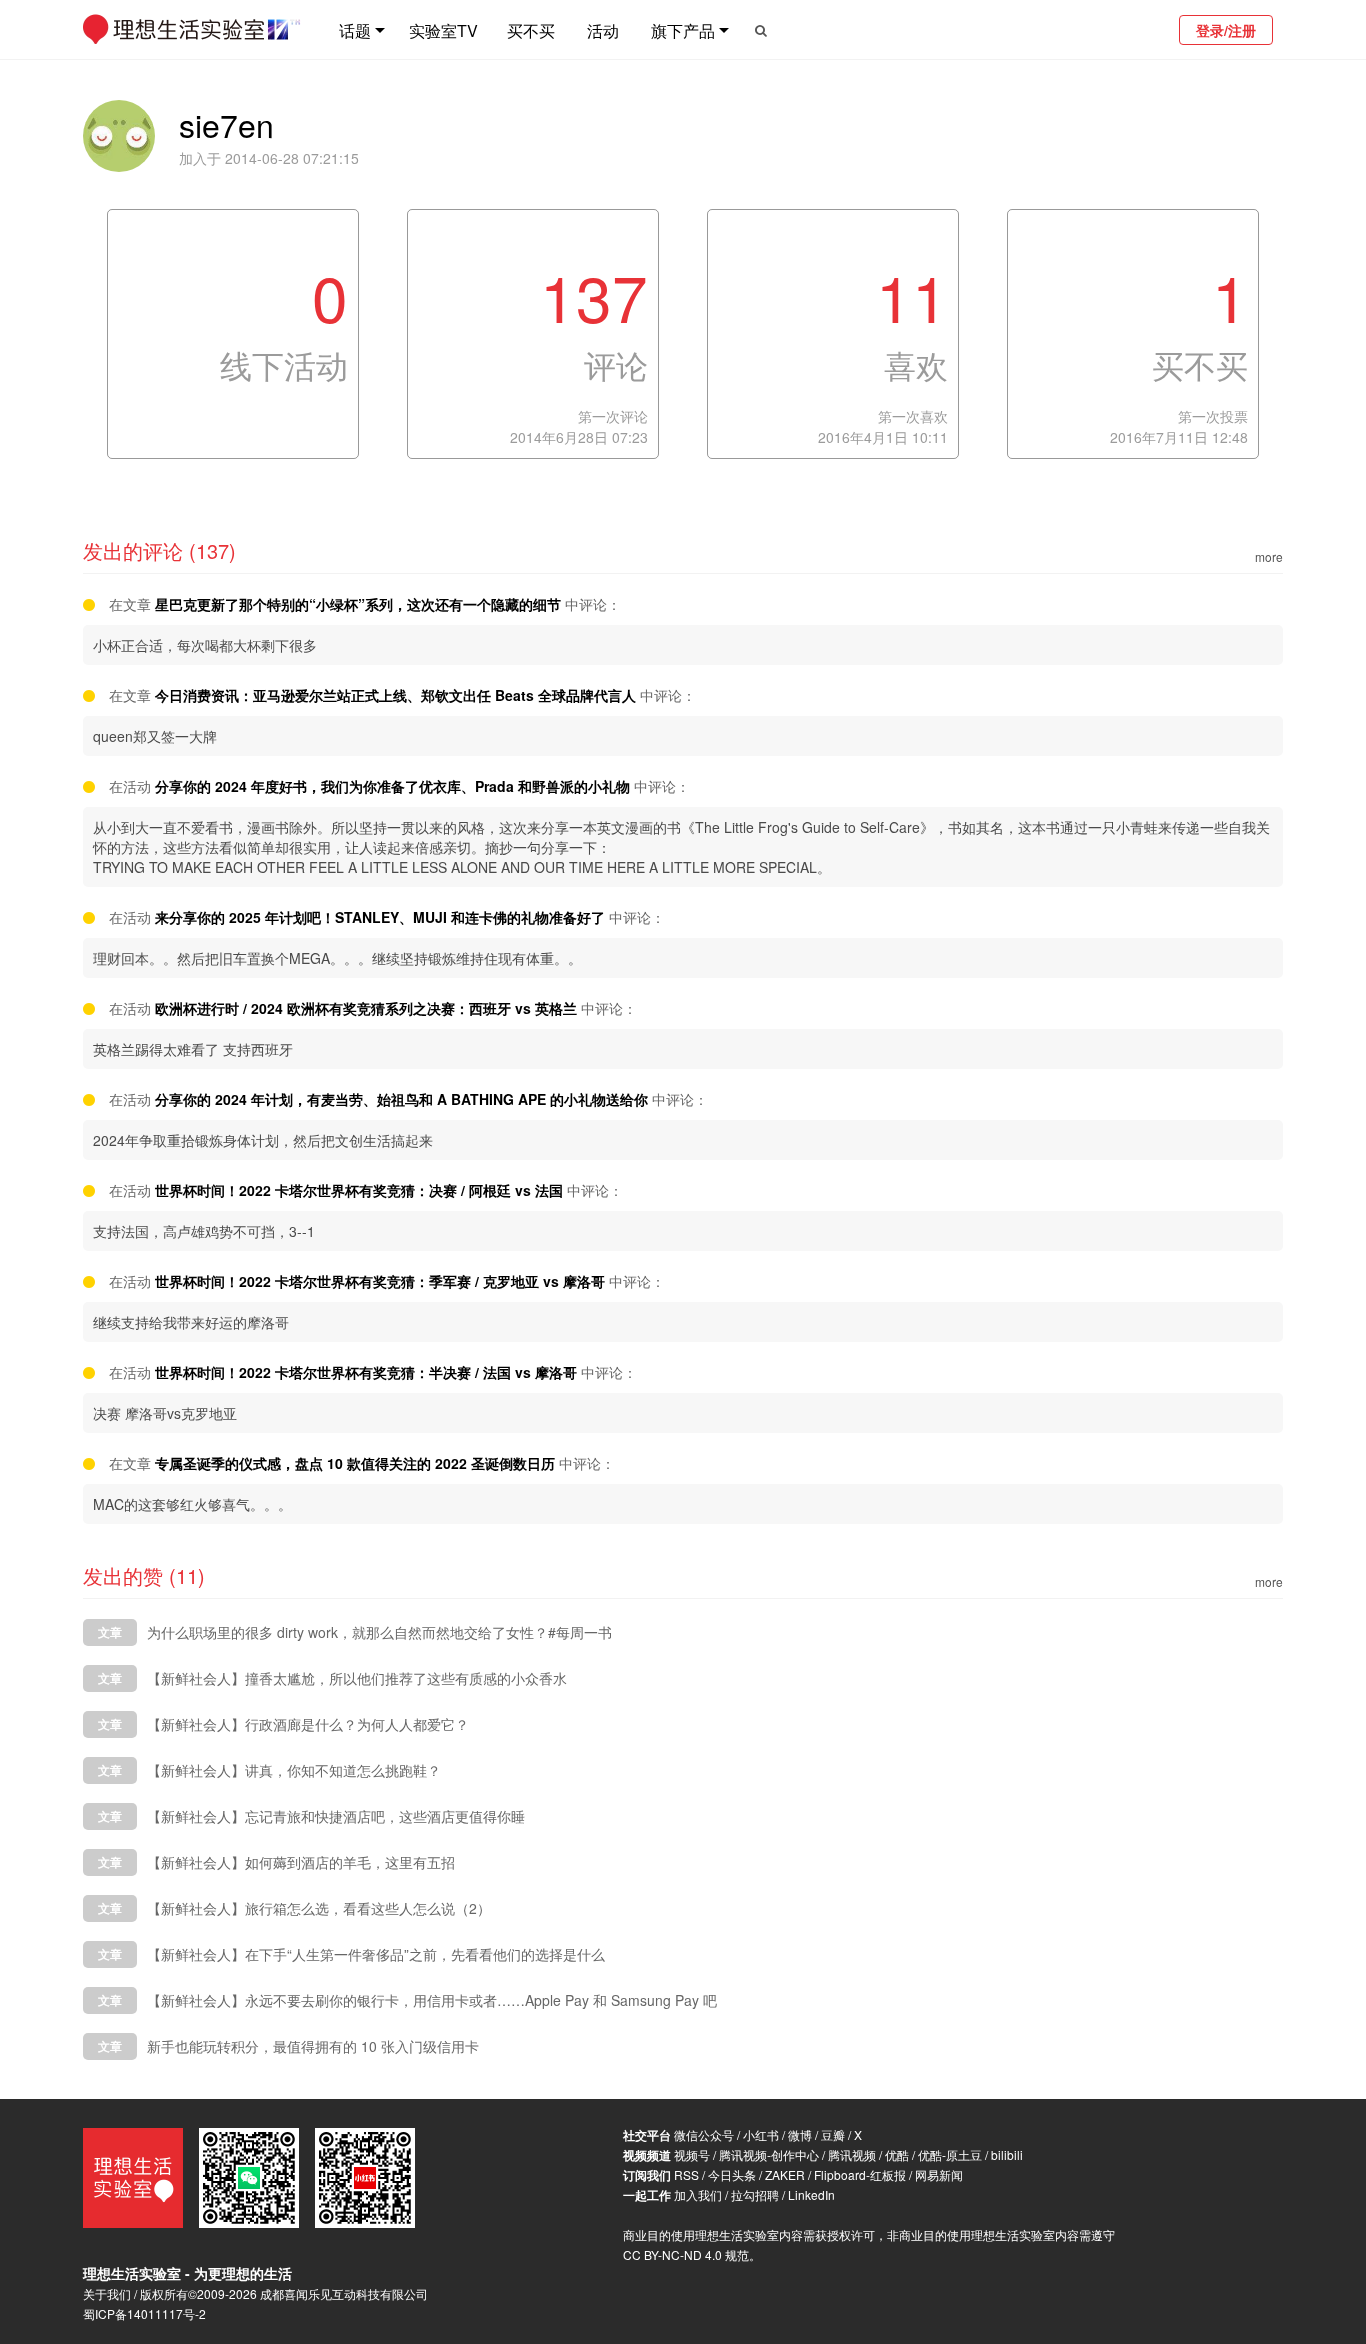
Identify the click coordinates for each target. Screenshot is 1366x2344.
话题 (355, 30)
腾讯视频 (852, 2154)
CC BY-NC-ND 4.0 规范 (686, 2254)
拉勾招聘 (755, 2194)
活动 (603, 30)
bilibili (1007, 2154)
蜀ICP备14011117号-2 (144, 2313)
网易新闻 (939, 2174)
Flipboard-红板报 (860, 2174)
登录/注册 (1226, 30)
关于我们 (107, 2293)
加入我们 (698, 2194)
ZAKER (785, 2174)
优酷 (897, 2154)
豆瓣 (833, 2134)
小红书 (761, 2134)
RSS (686, 2174)
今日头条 (732, 2174)
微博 (800, 2134)
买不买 (531, 30)
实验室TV (443, 30)
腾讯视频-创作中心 (769, 2154)
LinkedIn (811, 2194)
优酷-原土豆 (950, 2154)
